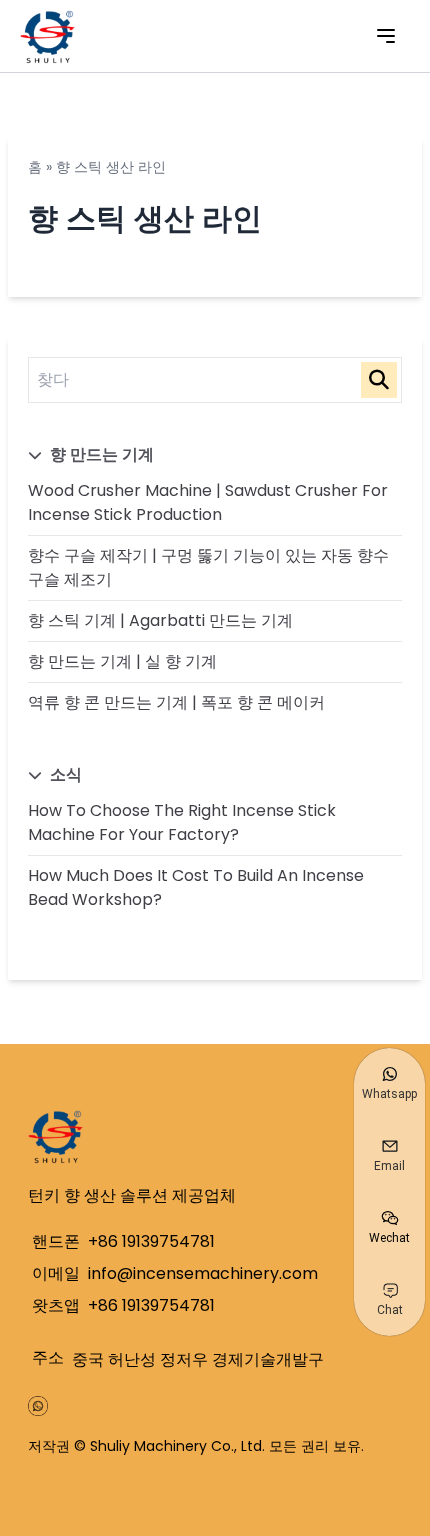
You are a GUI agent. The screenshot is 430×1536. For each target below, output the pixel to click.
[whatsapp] (38, 1406)
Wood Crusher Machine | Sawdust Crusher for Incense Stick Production (208, 502)
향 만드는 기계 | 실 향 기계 (122, 661)
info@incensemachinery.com (203, 1273)
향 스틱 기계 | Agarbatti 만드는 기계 (160, 620)
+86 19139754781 (151, 1241)
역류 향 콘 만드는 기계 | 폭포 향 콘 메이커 (176, 702)
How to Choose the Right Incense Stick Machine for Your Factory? (182, 822)
